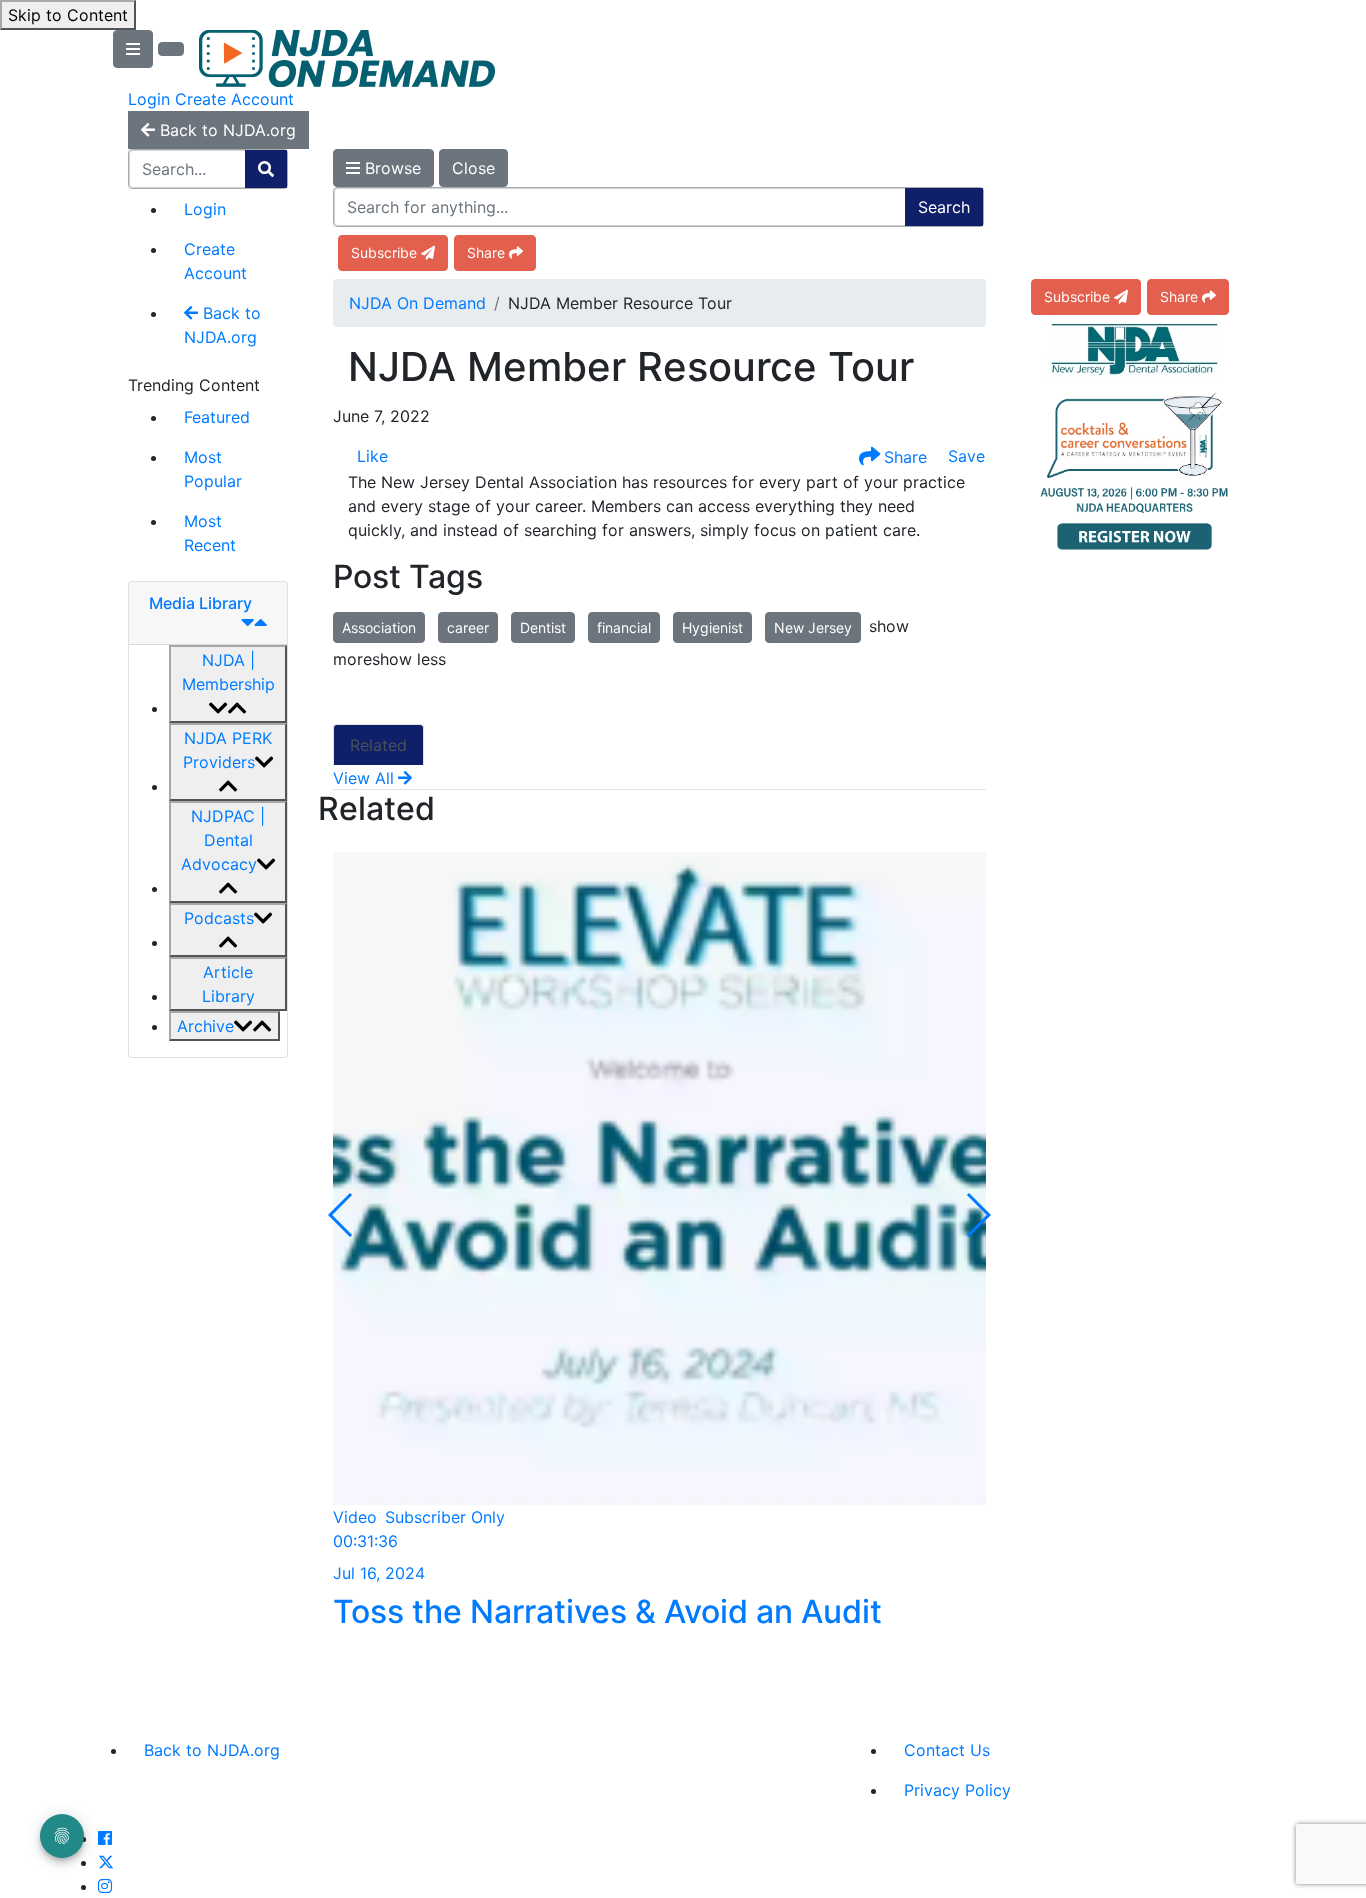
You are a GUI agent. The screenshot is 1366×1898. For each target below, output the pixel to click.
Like (372, 456)
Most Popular (213, 469)
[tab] (208, 613)
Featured (217, 417)
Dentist (543, 627)
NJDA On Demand (417, 303)
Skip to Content (68, 15)
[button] (228, 684)
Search (944, 207)
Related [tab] (378, 745)
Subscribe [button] (384, 252)
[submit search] (266, 169)
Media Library (200, 603)
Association (379, 627)
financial (624, 627)
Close (473, 168)
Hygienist (712, 627)
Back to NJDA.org (222, 325)
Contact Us (947, 1750)
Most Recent (210, 533)
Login (149, 99)
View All (363, 778)
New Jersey (813, 627)
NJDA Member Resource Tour (631, 367)
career (468, 627)
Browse (390, 168)
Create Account (234, 99)
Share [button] (486, 252)
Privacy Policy (957, 1790)
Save (964, 456)
